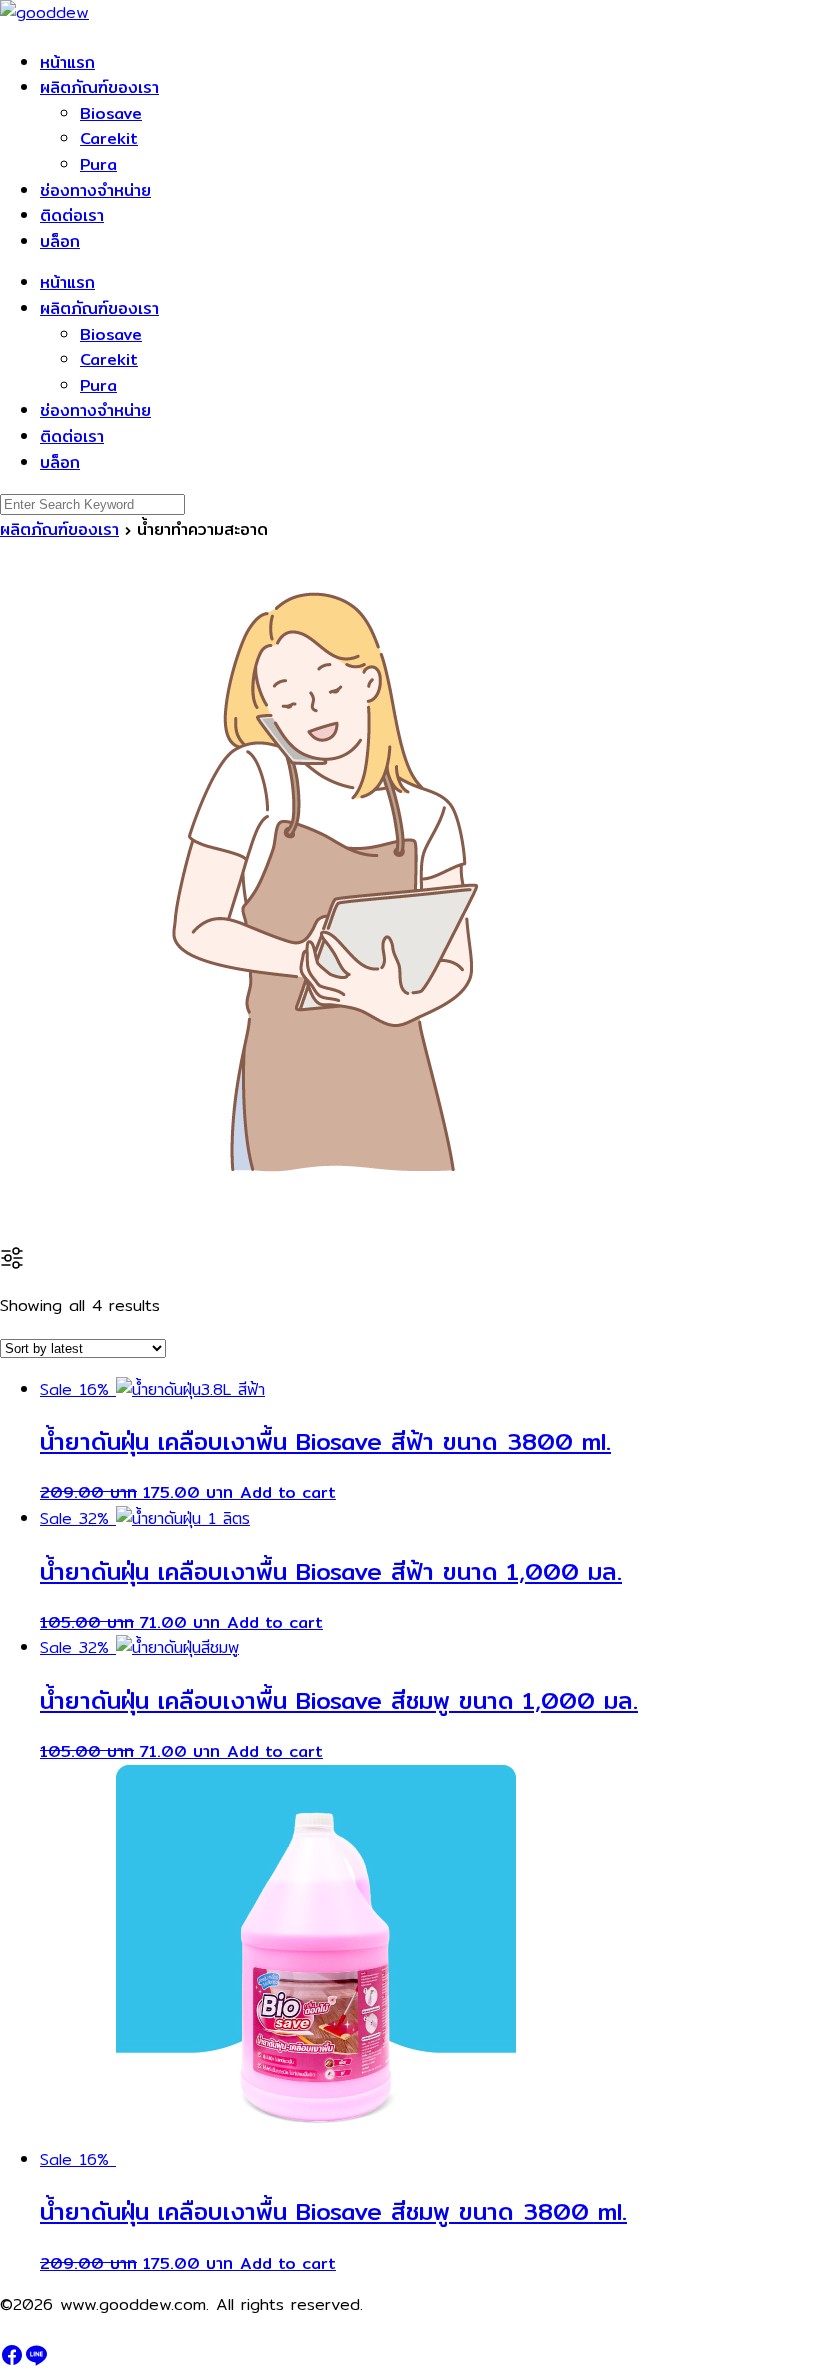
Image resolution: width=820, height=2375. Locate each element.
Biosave (111, 113)
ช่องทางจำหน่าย (95, 190)
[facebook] (12, 2361)
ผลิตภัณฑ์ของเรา (99, 87)
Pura (98, 164)
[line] (36, 2361)
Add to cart (288, 1492)
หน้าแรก (67, 62)
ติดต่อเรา (72, 215)
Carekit (109, 138)
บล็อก (60, 241)
